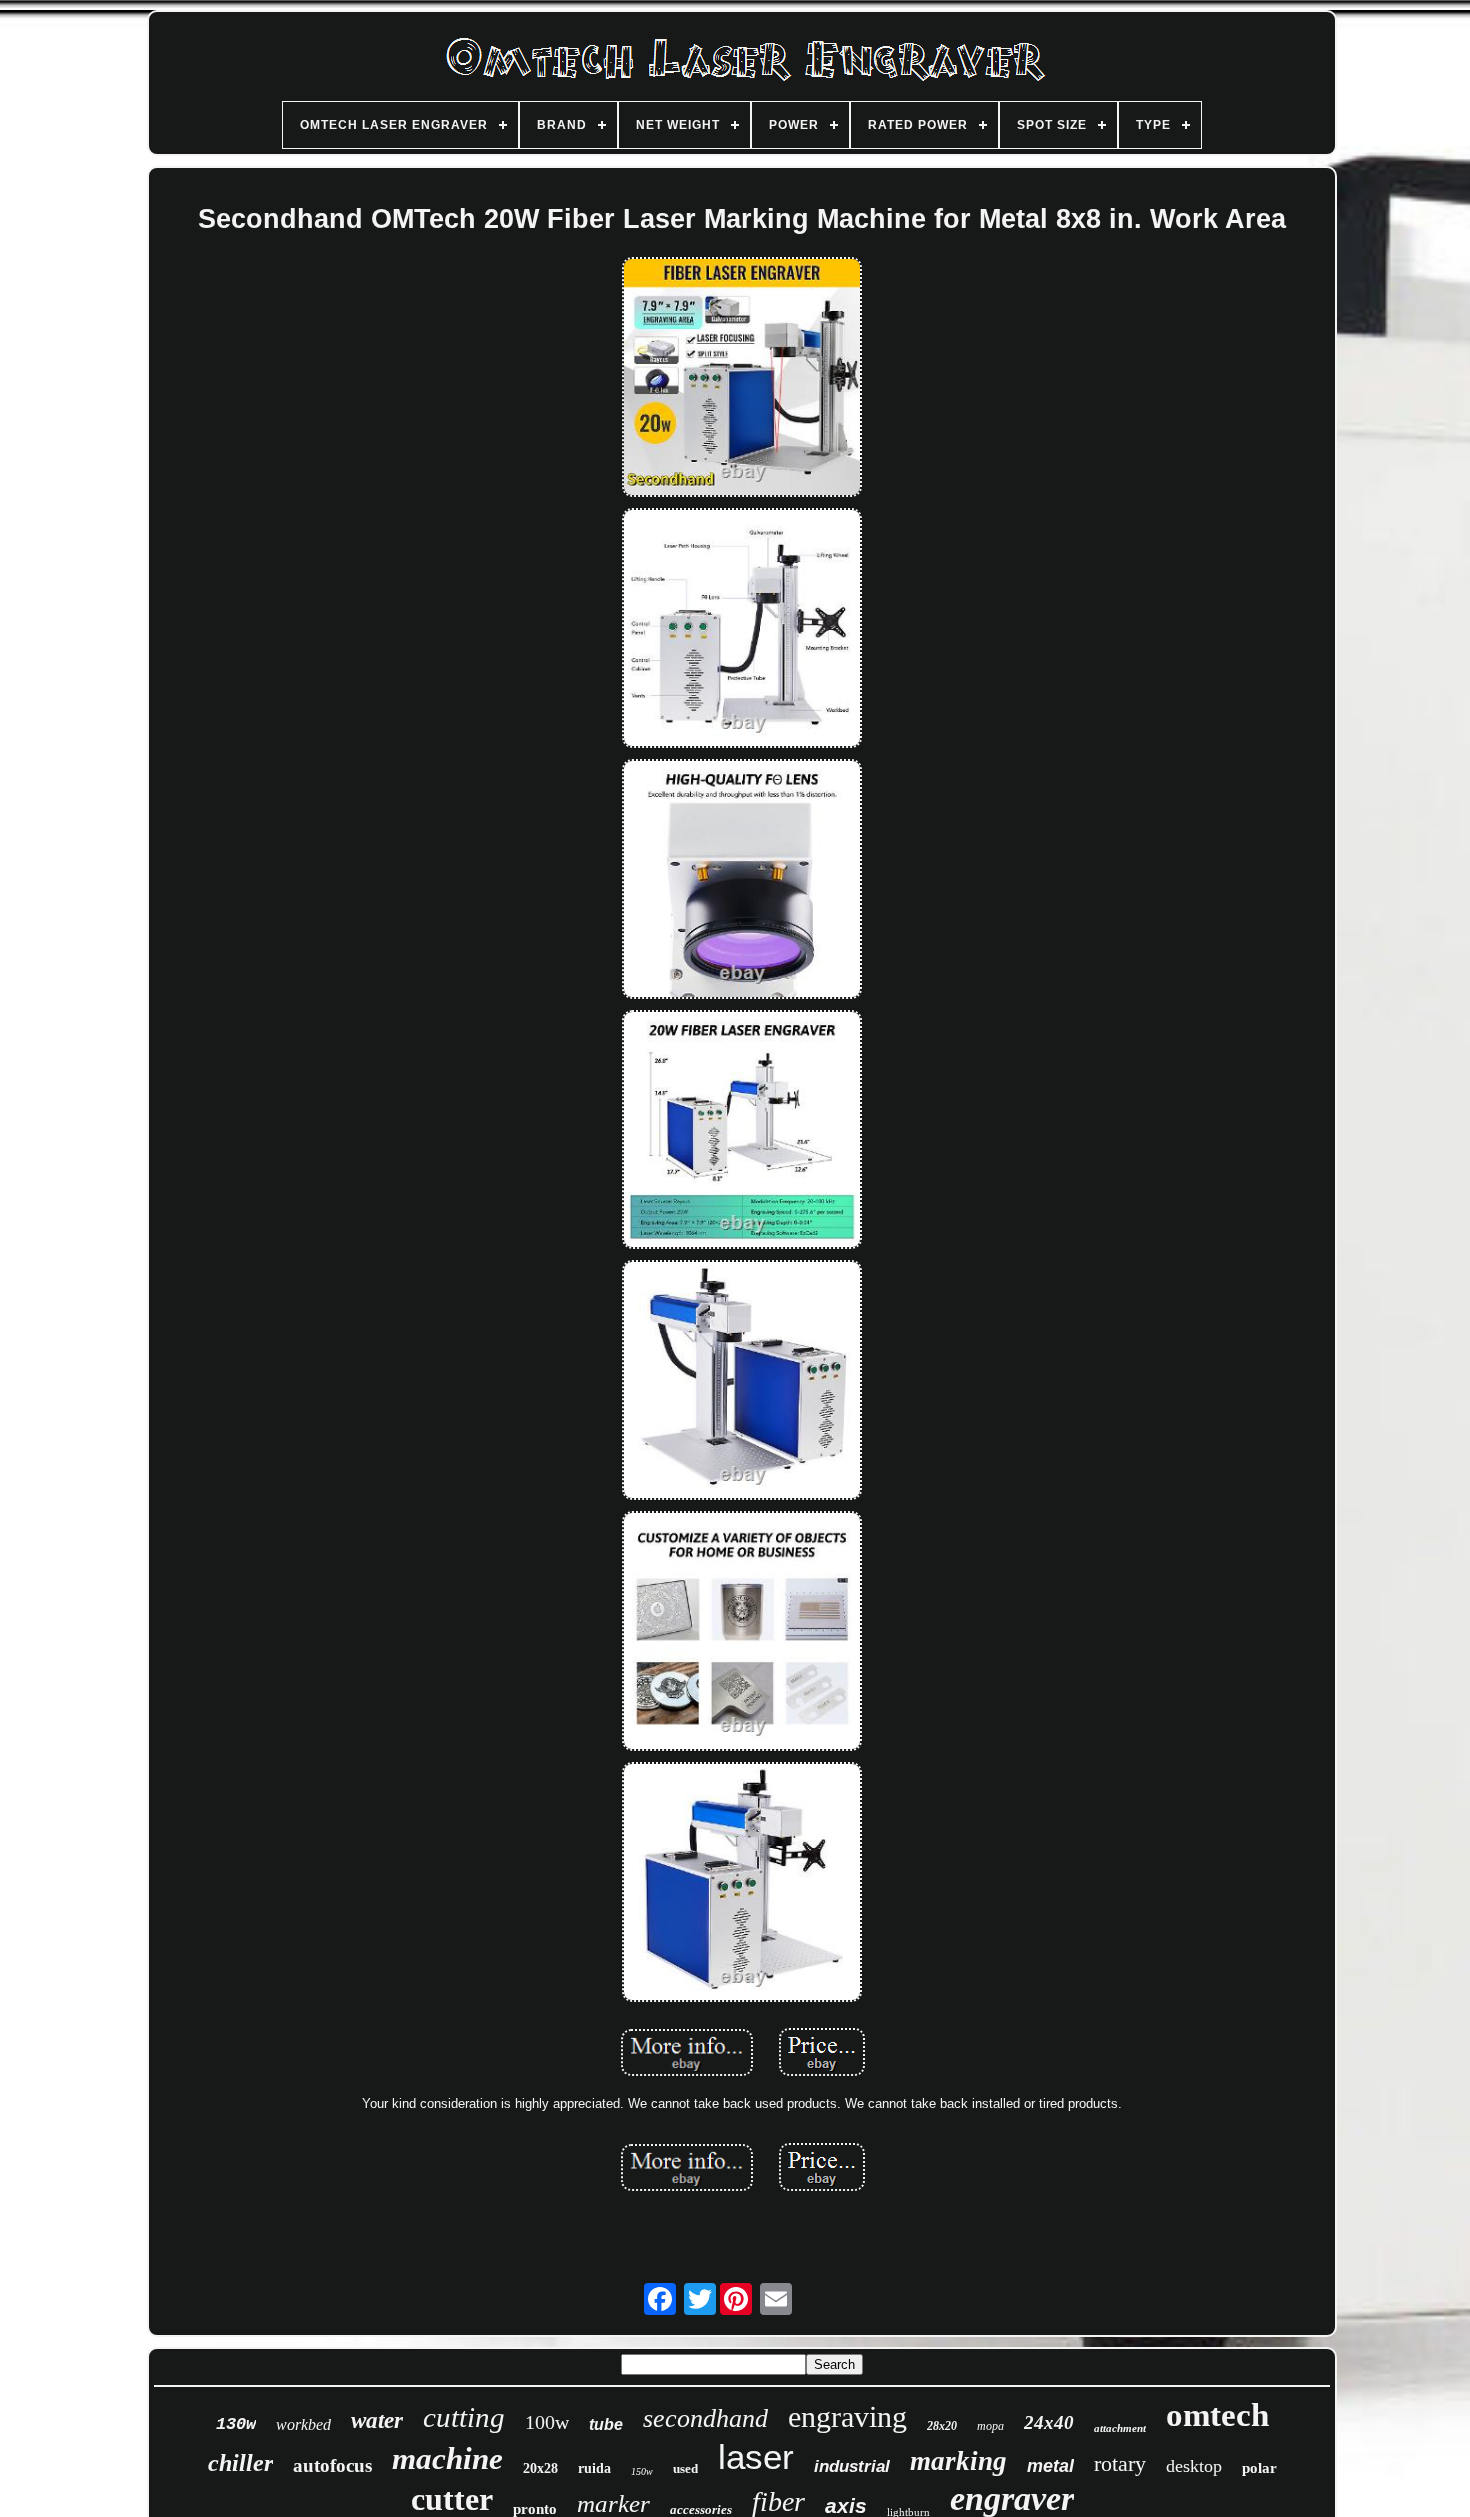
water (377, 2420)
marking (958, 2461)
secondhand (705, 2418)
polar (1259, 2468)
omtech (1217, 2415)
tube (606, 2424)
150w (642, 2471)
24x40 (1049, 2422)
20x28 (540, 2468)
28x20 (942, 2426)
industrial (852, 2466)
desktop (1194, 2466)
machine (447, 2458)
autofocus (332, 2465)
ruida (594, 2468)
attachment (1120, 2428)
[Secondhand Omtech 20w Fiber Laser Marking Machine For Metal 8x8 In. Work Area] (742, 378)
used (685, 2468)
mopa (990, 2426)
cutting (464, 2417)
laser (756, 2456)
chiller (240, 2463)
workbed (303, 2424)
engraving (847, 2416)
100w (547, 2422)
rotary (1120, 2463)
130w (236, 2424)
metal (1050, 2466)
